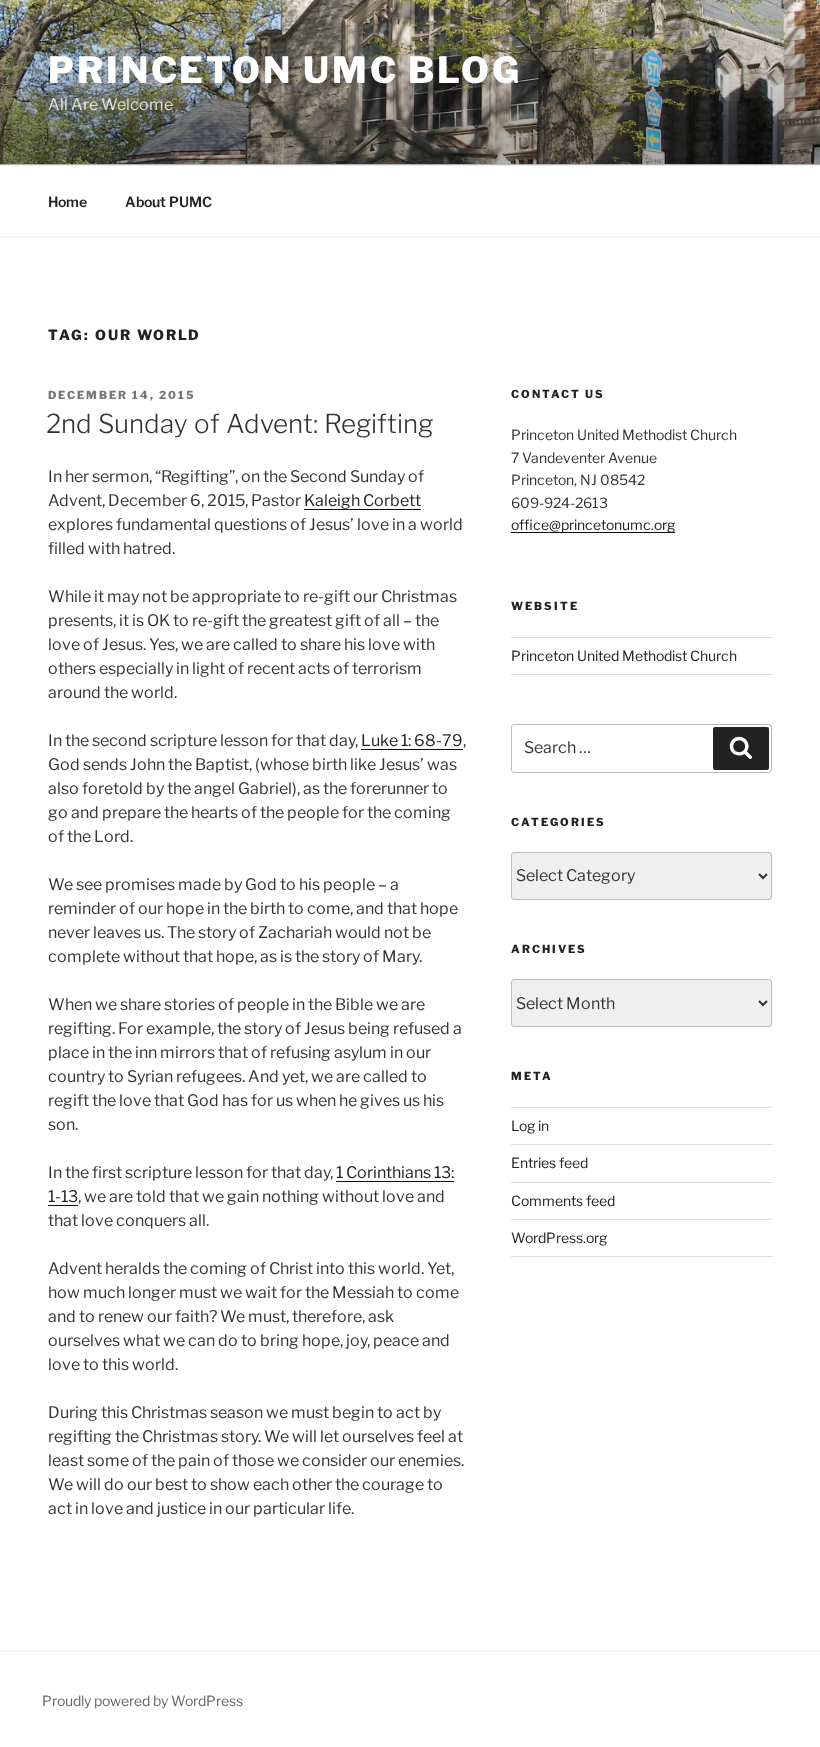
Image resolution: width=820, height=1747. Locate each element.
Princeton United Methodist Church (624, 655)
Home (67, 201)
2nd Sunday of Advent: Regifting (239, 423)
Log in (530, 1125)
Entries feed (549, 1162)
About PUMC (168, 201)
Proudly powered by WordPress (142, 1700)
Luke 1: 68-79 (412, 740)
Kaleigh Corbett (362, 500)
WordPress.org (559, 1237)
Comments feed (563, 1200)
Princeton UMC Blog (285, 70)
